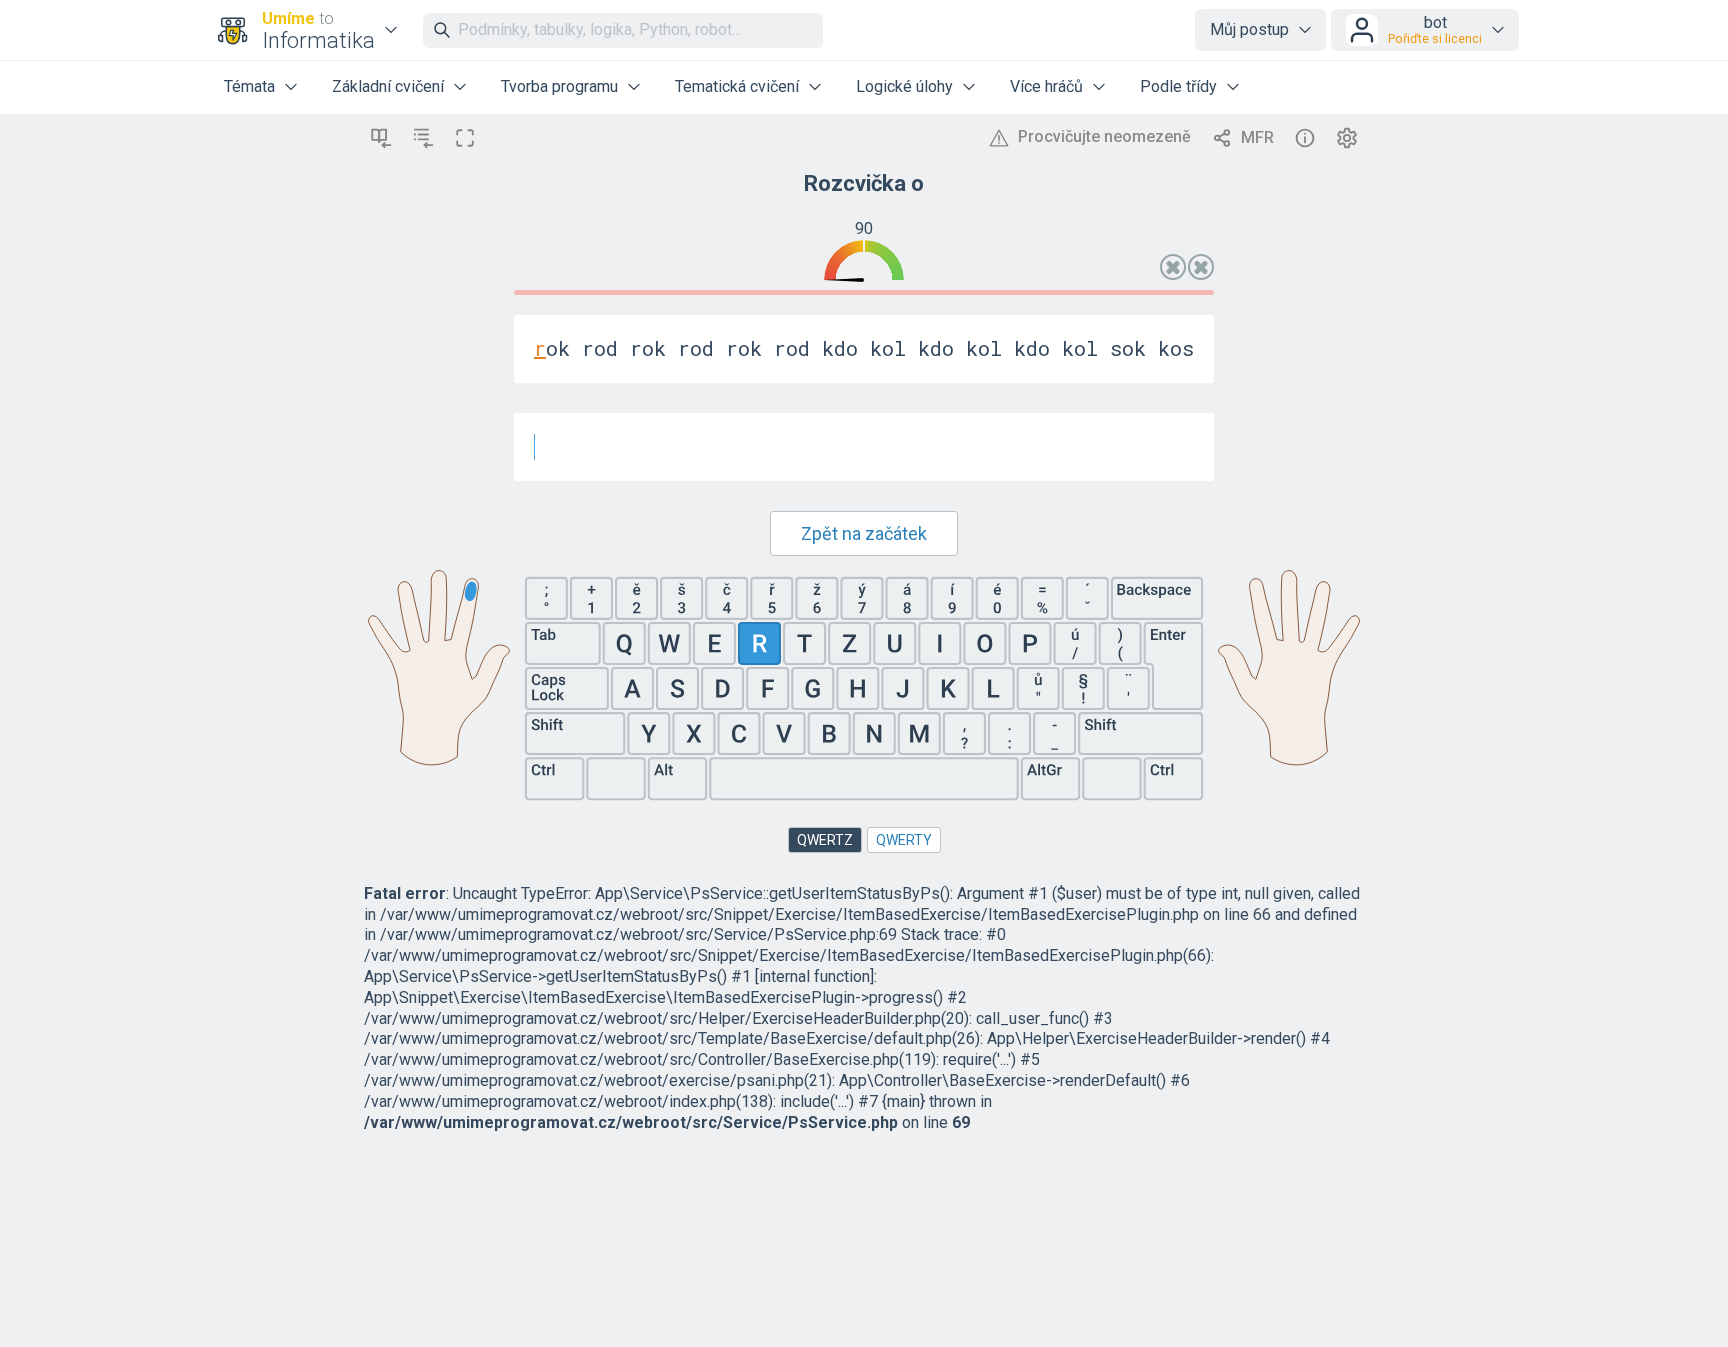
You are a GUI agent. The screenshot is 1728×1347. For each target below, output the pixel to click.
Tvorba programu (559, 86)
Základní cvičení (388, 86)
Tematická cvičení (737, 86)
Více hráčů (1046, 86)
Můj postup (1249, 29)
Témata (249, 86)
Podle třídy (1178, 86)
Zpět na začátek (864, 533)
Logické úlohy (904, 86)
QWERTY (904, 840)
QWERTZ (825, 840)
